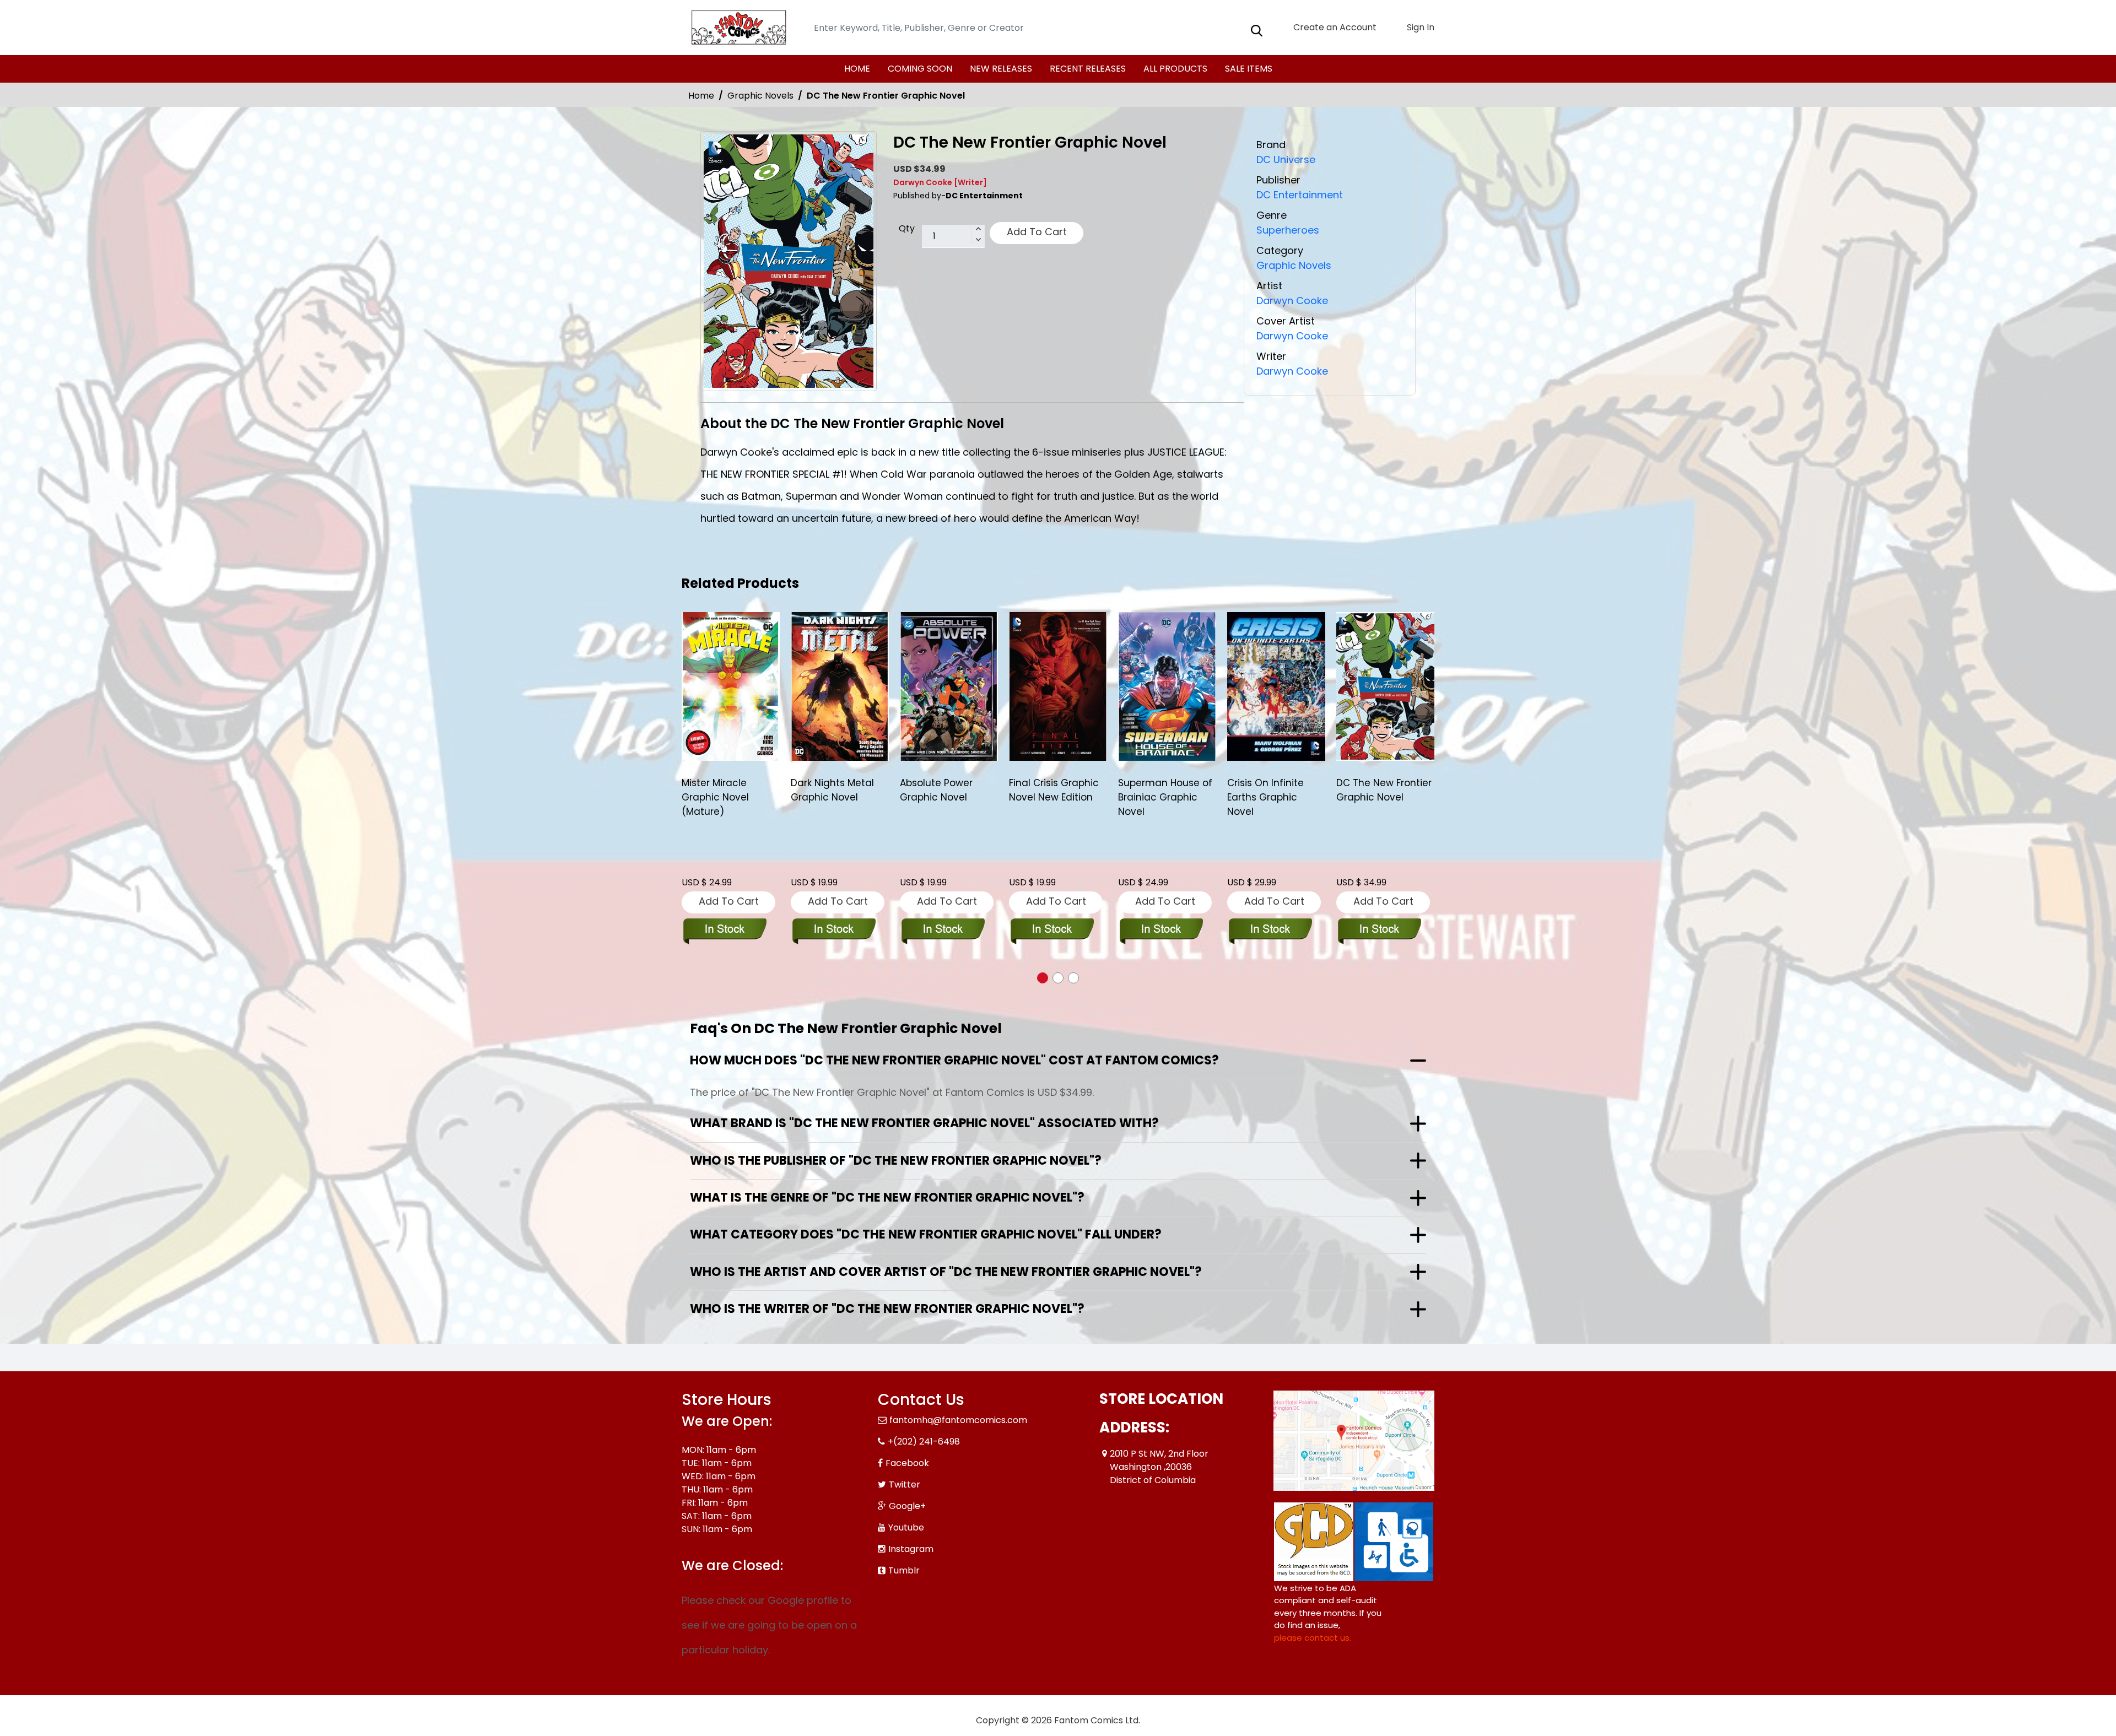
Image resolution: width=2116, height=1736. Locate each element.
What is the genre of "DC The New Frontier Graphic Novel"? (887, 1197)
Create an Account (1334, 27)
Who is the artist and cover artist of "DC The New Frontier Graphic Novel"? (946, 1272)
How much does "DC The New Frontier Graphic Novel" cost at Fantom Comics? (954, 1060)
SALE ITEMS (1249, 69)
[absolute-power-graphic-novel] (840, 686)
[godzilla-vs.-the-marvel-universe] (1385, 686)
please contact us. (1313, 1638)
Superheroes (1288, 230)
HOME (857, 69)
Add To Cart (1037, 232)
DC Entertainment (1300, 195)
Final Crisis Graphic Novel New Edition (945, 790)
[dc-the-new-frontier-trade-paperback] (1276, 686)
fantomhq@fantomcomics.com (958, 1420)
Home (701, 96)
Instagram (911, 1549)
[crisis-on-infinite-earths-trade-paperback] (1167, 686)
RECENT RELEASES (1088, 69)
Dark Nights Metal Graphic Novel (723, 790)
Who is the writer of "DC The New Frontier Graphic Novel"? (887, 1309)
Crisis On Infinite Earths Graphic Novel (1156, 797)
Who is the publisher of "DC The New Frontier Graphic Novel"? (896, 1161)
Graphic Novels (760, 96)
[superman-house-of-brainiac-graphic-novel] (1058, 686)
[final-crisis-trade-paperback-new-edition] (949, 686)
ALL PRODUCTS (1175, 69)
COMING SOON (920, 69)
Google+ (907, 1506)
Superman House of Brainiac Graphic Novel (1056, 797)
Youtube (906, 1527)
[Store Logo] (737, 28)
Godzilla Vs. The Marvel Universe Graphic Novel (1373, 797)
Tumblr (904, 1570)
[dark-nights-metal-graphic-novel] (731, 686)
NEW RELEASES (1001, 69)
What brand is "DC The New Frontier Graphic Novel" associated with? (924, 1123)
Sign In (1419, 27)
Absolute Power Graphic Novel (827, 790)
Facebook (907, 1463)
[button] (1043, 978)
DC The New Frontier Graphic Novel (1275, 790)
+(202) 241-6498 (924, 1442)
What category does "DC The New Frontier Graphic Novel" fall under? (926, 1234)
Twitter (905, 1484)
